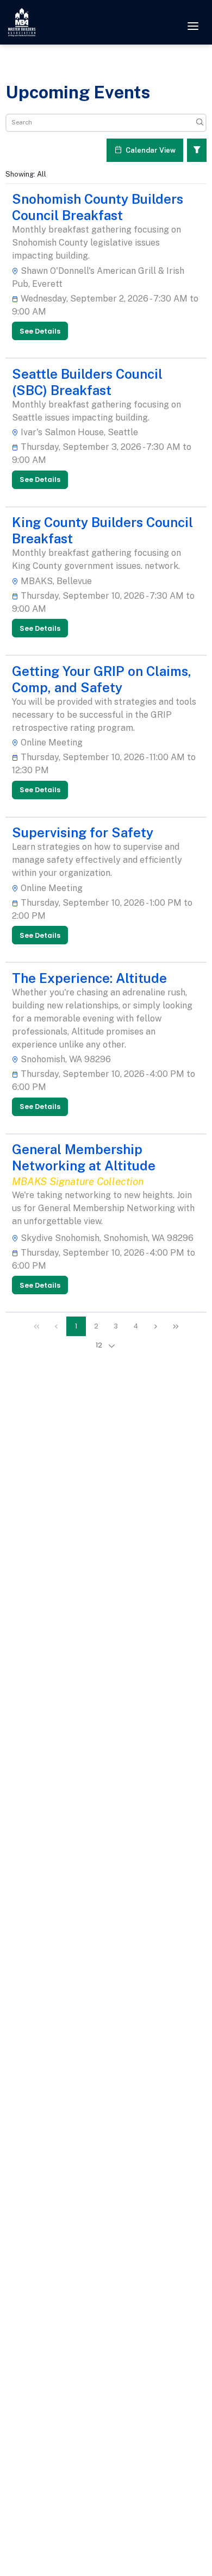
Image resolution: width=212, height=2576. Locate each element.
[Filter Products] (197, 150)
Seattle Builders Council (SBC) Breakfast (87, 382)
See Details (40, 331)
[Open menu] (193, 27)
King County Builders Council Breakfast (102, 530)
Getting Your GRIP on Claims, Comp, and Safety (102, 679)
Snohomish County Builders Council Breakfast (98, 207)
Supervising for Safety (83, 832)
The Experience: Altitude (89, 978)
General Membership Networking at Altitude (84, 1157)
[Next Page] (156, 1327)
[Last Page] (176, 1327)
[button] (112, 1346)
